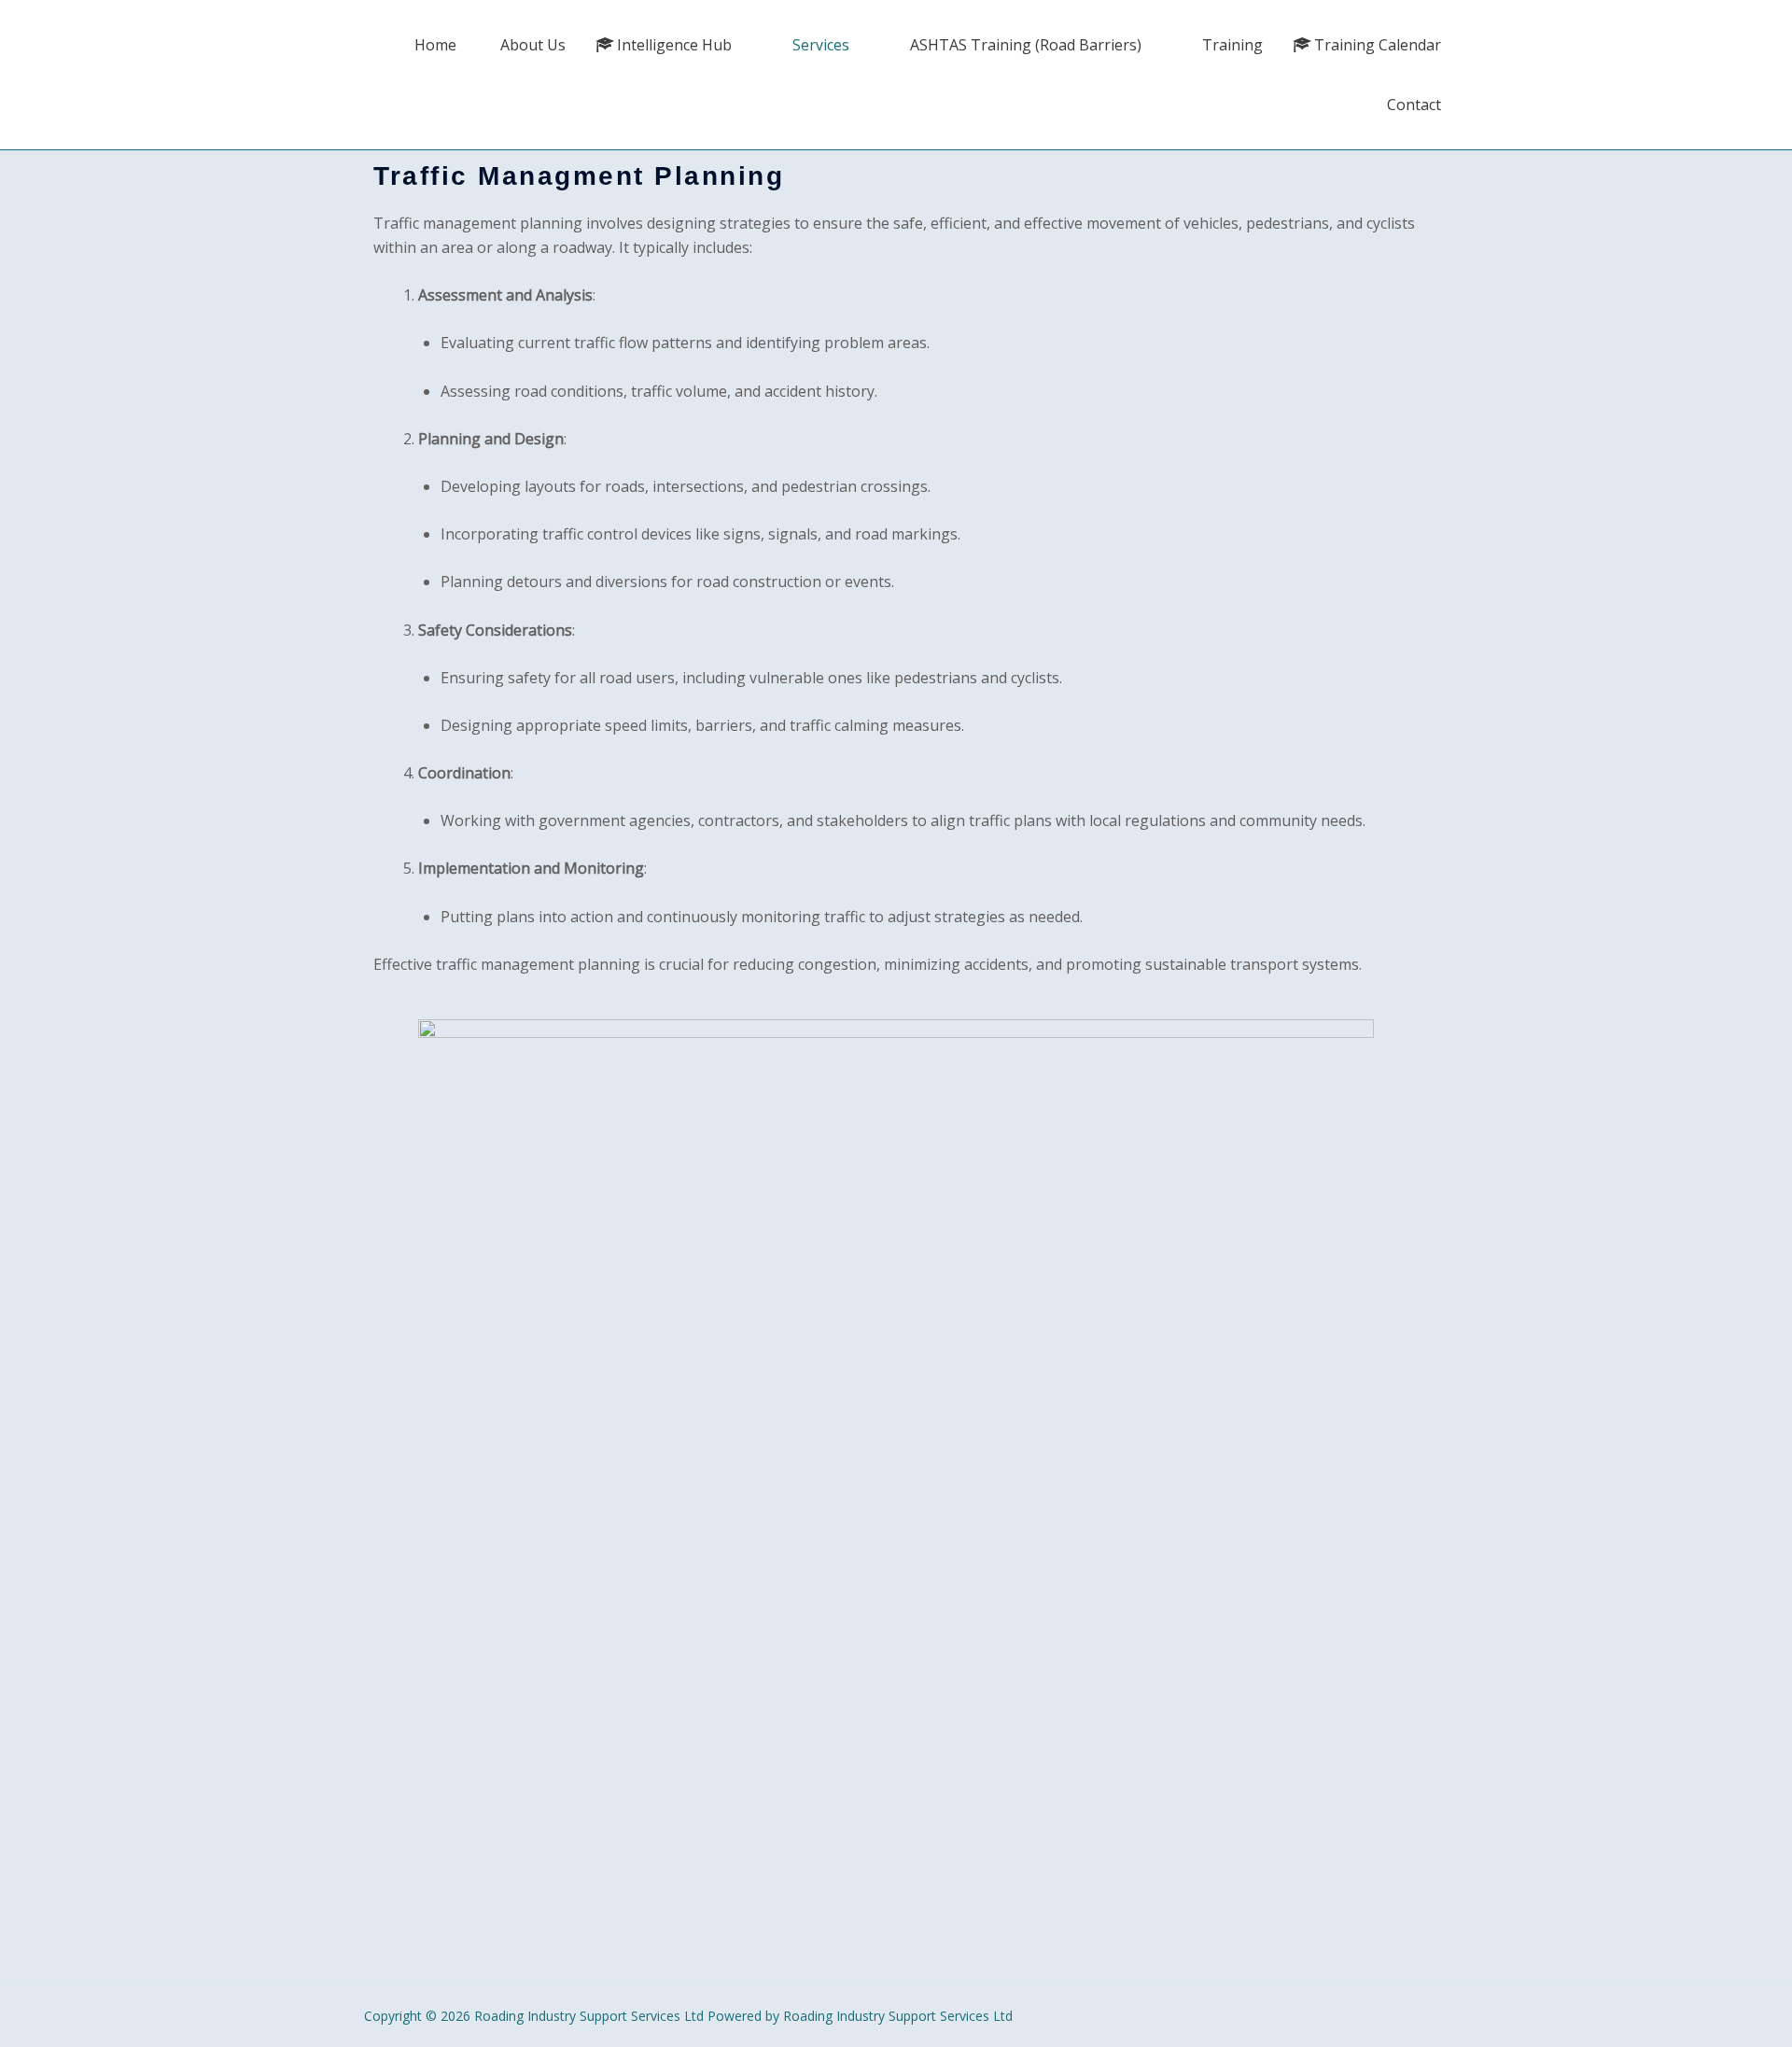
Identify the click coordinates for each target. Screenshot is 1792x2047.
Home (435, 45)
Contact (1414, 105)
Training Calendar (1378, 45)
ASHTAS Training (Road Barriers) (1026, 45)
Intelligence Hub (674, 45)
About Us (533, 45)
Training (1232, 45)
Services (821, 45)
